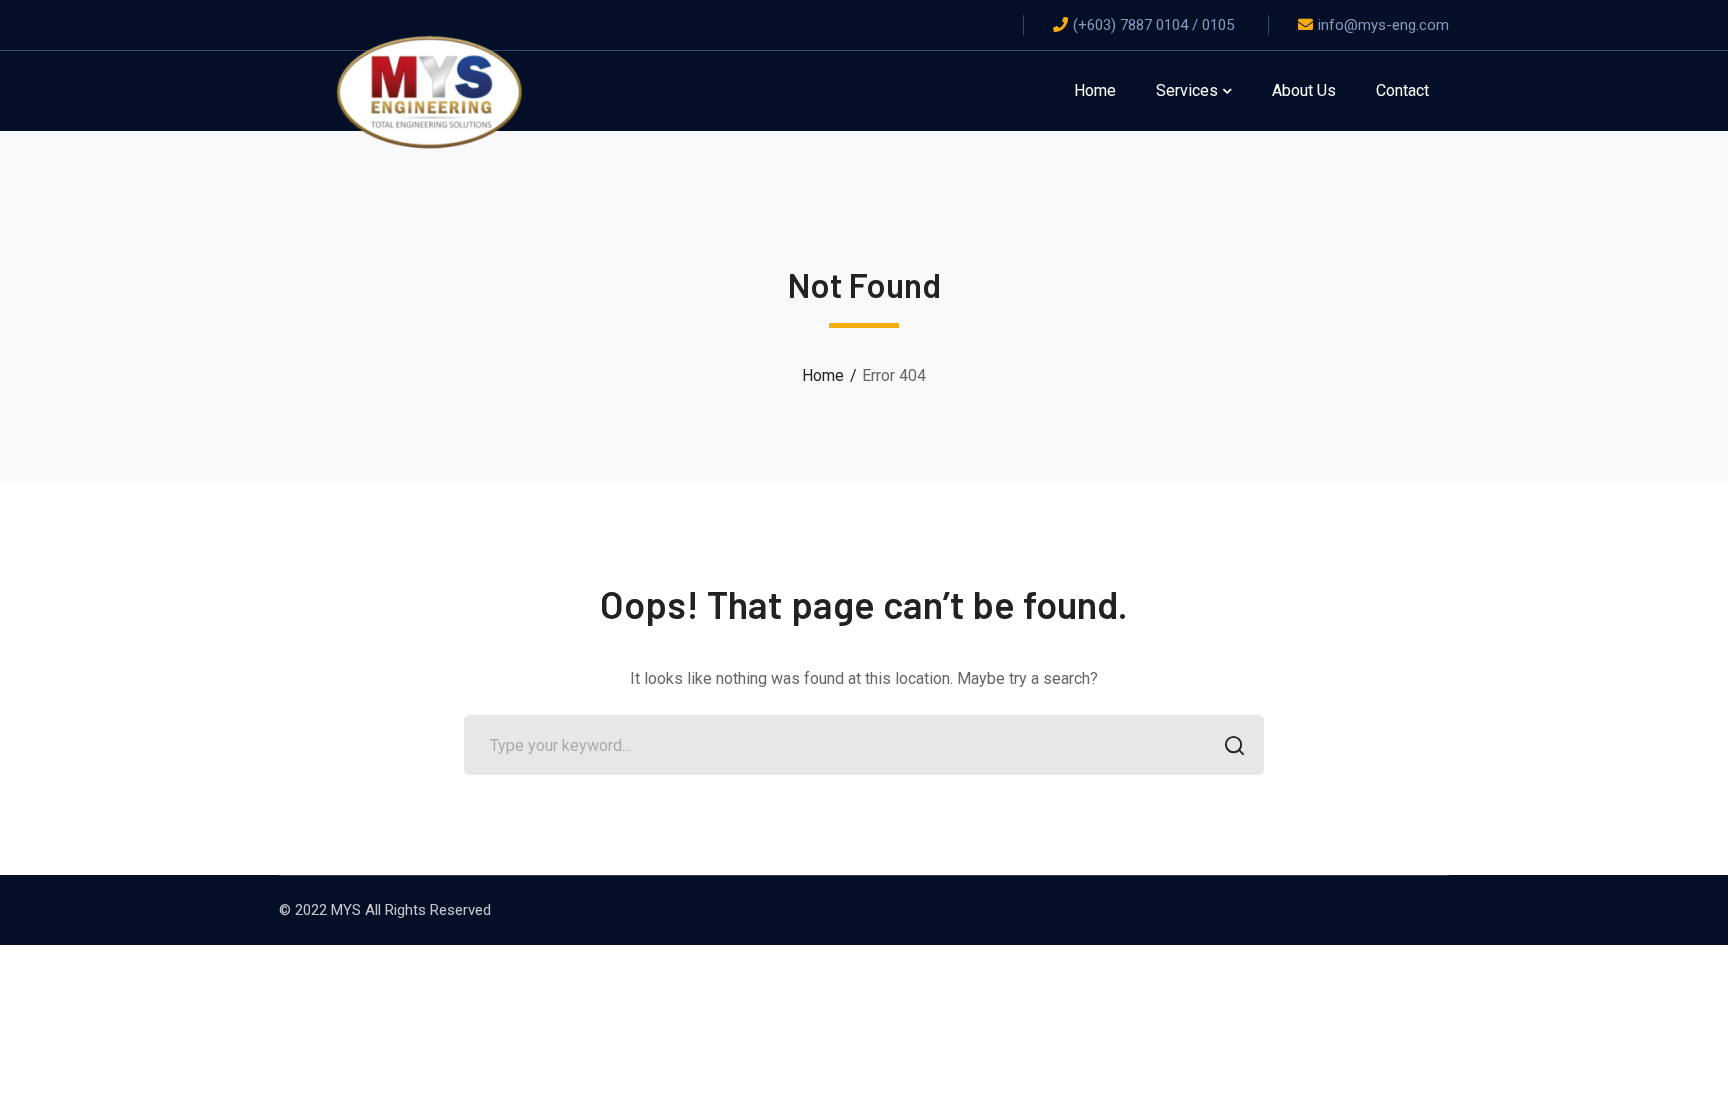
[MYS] (429, 89)
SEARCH (1234, 745)
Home (823, 375)
